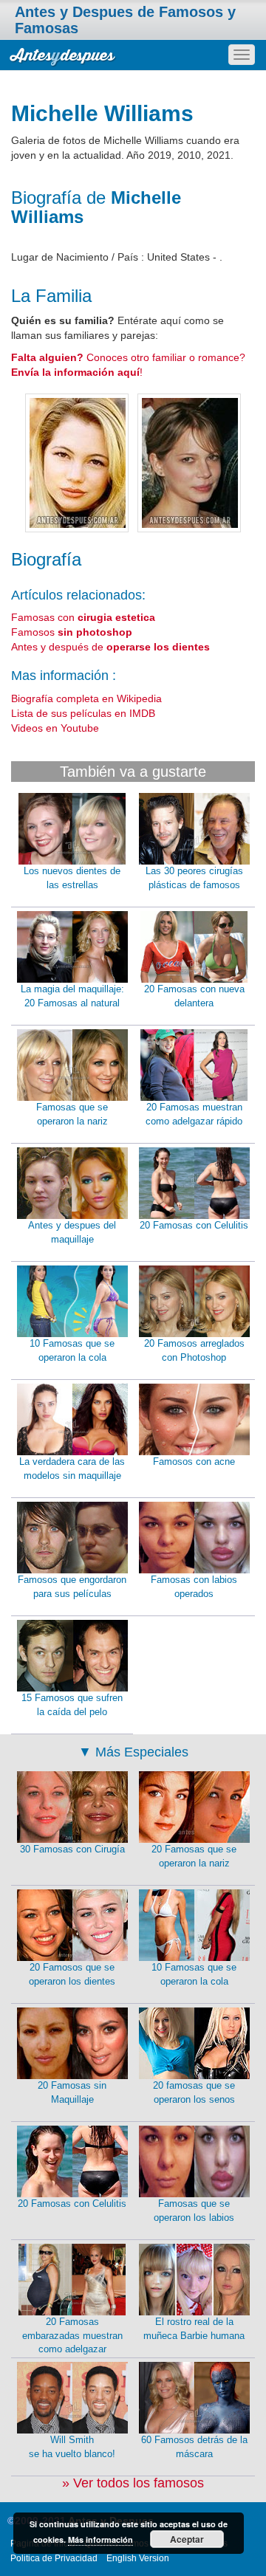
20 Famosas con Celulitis (194, 1225)
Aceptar (187, 2539)
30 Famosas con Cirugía (72, 1849)
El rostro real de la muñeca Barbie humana (194, 2329)
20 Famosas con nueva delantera (194, 996)
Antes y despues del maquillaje (72, 1232)
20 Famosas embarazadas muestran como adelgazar (72, 2335)
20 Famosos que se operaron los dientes (72, 1974)
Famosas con (83, 617)
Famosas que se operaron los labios (194, 2211)
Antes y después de (110, 647)
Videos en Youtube (55, 728)
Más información (100, 2539)
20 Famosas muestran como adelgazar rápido (194, 1114)
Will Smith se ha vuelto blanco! (72, 2447)
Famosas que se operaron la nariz (72, 1114)
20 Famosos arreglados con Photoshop (194, 1350)
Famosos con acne (194, 1462)
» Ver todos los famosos (133, 2483)
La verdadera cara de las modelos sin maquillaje (72, 1469)
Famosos (72, 632)
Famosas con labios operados (194, 1587)
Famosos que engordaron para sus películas (72, 1587)
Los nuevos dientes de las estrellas (72, 878)
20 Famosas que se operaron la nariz (194, 1856)
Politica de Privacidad (54, 2558)
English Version (138, 2558)
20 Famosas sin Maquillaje (72, 2092)
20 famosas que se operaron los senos (194, 2092)
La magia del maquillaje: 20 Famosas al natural (72, 996)
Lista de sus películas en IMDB (83, 713)
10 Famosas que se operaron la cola (72, 1350)
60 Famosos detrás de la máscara (194, 2447)
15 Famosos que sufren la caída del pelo (72, 1705)
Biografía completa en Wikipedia (86, 698)
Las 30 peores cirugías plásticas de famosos (194, 878)
